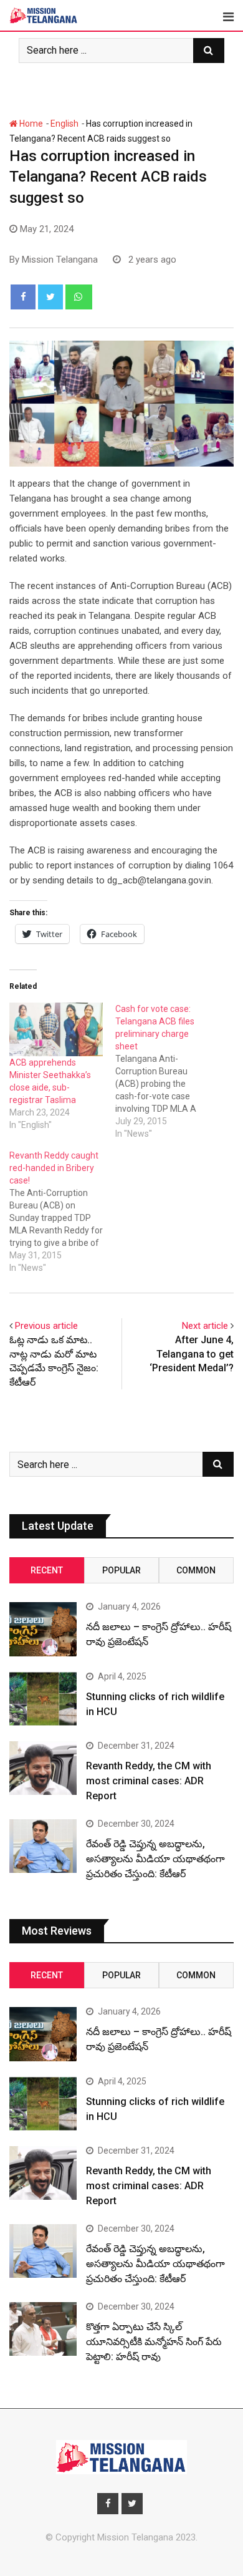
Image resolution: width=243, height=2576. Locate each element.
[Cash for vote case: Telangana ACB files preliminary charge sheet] (168, 1071)
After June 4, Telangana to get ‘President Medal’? (192, 1354)
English (64, 124)
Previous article (46, 1326)
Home (30, 124)
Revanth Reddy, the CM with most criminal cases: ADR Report (149, 1781)
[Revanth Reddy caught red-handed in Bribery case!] (62, 1212)
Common (196, 1570)
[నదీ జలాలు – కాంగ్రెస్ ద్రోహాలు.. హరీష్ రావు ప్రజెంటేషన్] (43, 1629)
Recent (47, 1570)
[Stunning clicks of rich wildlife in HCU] (43, 1699)
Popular (121, 1570)
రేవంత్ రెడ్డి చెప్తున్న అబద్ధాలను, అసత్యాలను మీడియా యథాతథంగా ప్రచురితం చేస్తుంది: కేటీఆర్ (155, 1859)
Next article (205, 1326)
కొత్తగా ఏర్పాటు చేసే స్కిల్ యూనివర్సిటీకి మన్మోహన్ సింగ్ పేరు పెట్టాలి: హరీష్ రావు (154, 2342)
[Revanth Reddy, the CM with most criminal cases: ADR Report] (43, 1768)
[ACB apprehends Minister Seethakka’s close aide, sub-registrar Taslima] (56, 1029)
